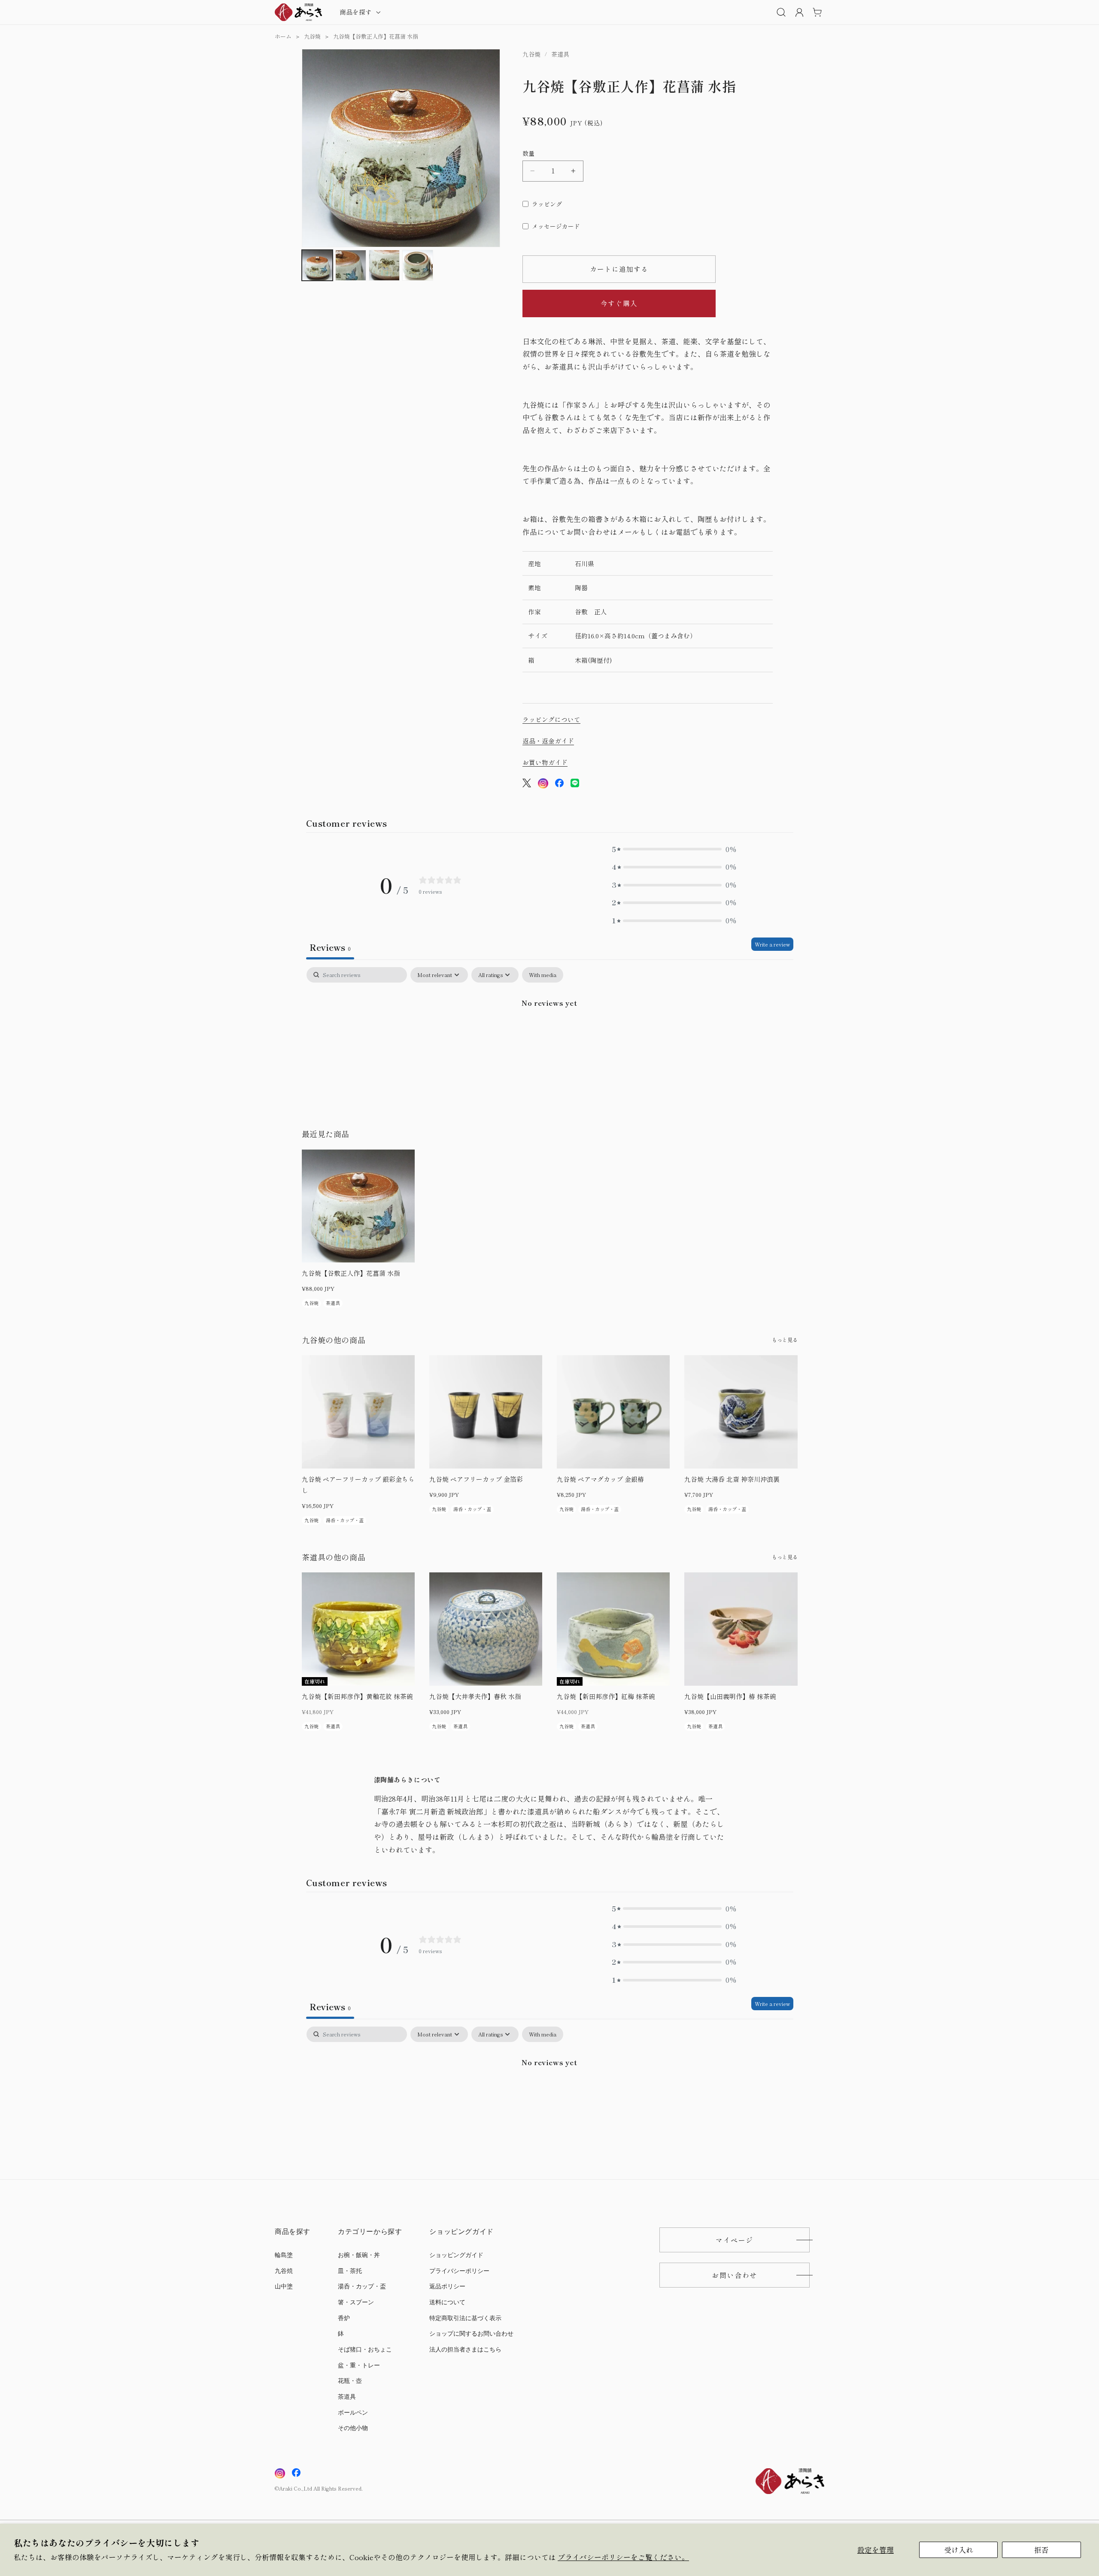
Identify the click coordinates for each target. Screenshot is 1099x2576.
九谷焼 (312, 36)
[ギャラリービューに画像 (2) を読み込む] (351, 265)
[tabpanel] (550, 1032)
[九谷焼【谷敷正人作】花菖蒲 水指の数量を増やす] (573, 171)
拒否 (1041, 2550)
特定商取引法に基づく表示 (465, 2318)
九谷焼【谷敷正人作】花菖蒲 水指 (376, 36)
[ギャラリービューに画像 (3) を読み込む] (384, 265)
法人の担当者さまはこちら (465, 2350)
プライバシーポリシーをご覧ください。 (623, 2557)
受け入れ (959, 2550)
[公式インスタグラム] (543, 785)
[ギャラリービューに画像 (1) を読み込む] (317, 265)
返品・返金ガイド (548, 741)
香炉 (344, 2318)
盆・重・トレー (359, 2365)
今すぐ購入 (619, 303)
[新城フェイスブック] (296, 2473)
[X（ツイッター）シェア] (527, 785)
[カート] (817, 12)
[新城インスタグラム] (280, 2473)
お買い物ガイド (545, 762)
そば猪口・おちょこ (365, 2350)
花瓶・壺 (350, 2381)
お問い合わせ (735, 2275)
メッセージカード (556, 226)
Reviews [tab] (330, 947)
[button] (359, 12)
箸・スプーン (356, 2302)
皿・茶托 (350, 2271)
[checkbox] (543, 975)
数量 (529, 153)
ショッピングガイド (456, 2255)
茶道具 (347, 2397)
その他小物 (353, 2428)
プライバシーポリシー (459, 2271)
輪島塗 (284, 2255)
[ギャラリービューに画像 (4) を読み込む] (418, 265)
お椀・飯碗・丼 (359, 2255)
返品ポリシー (447, 2286)
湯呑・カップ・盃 (362, 2286)
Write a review (772, 944)
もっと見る (785, 1340)
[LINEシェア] (575, 785)
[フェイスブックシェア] (559, 785)
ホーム (283, 36)
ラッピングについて (551, 719)
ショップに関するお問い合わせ (471, 2334)
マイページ (735, 2240)
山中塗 (284, 2286)
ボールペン (353, 2413)
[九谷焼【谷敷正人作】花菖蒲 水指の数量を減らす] (533, 171)
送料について (447, 2302)
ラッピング (547, 204)
